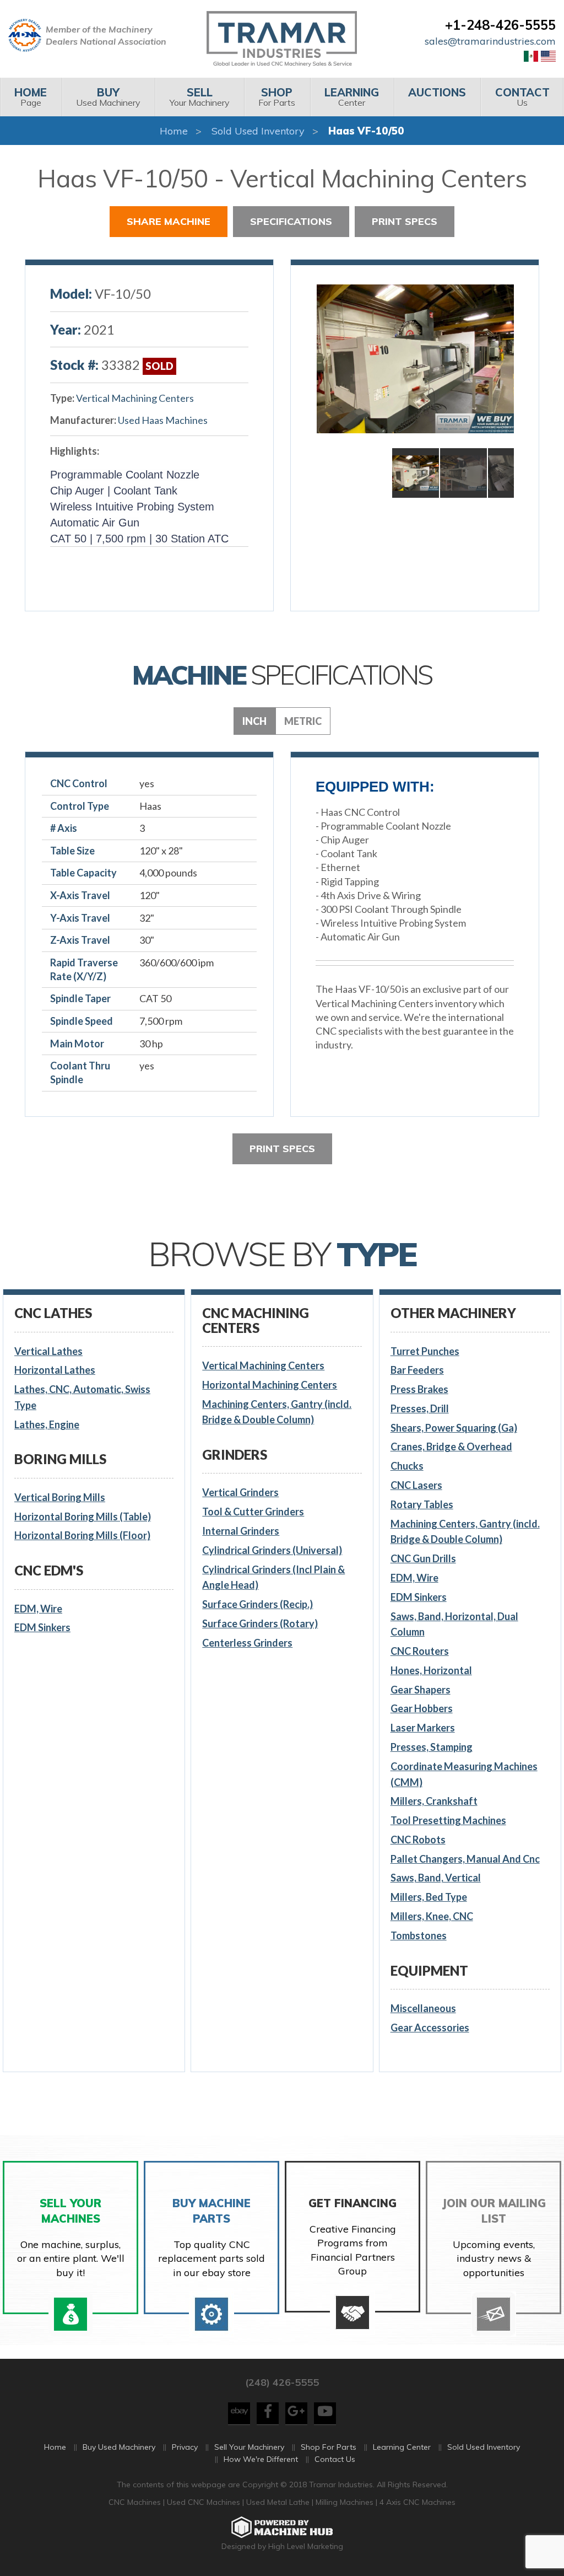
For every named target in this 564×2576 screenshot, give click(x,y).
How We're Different (261, 2459)
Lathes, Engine (47, 1424)
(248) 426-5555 (282, 2382)
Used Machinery (108, 97)
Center (352, 97)
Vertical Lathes (48, 1351)
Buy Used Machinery (119, 2447)
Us (522, 97)
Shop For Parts (329, 2447)
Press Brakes (419, 1389)
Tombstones (419, 1935)
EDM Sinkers (42, 1627)
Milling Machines (345, 2502)
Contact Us (335, 2459)
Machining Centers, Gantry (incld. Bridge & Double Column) (277, 1412)
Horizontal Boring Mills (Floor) (82, 1535)
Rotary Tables (422, 1504)
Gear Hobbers (422, 1708)
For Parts (277, 97)
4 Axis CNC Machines (417, 2502)
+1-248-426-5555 (500, 25)
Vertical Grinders (240, 1492)
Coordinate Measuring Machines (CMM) (464, 1774)
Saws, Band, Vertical (436, 1878)
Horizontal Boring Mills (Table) (83, 1516)
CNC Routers (420, 1651)
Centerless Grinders (247, 1643)
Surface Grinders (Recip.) (257, 1604)
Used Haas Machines (163, 420)
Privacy (185, 2447)
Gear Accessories (430, 2028)
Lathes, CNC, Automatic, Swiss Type (82, 1397)
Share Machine (169, 221)
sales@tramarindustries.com (490, 41)
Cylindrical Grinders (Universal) (272, 1550)
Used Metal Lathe (279, 2502)
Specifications (291, 221)
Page (31, 97)
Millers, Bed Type (429, 1897)
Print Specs (405, 221)
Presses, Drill (420, 1408)
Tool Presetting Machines (448, 1820)
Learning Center (402, 2447)
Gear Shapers (421, 1690)
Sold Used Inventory (258, 131)
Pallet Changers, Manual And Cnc (465, 1859)
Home (174, 131)
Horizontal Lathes (55, 1370)
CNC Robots (418, 1840)
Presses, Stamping (432, 1747)
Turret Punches (425, 1351)
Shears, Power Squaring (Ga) (454, 1428)
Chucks (407, 1466)
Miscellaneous (423, 2008)
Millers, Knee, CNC (432, 1916)
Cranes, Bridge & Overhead (451, 1446)
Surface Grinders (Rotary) (260, 1623)
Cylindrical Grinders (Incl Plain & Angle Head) (273, 1577)
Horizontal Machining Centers (270, 1385)
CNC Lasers (416, 1485)
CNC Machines (136, 2502)
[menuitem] (31, 97)
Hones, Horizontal (431, 1670)
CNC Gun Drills (423, 1558)
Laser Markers (423, 1728)
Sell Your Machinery (249, 2447)
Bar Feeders (417, 1370)
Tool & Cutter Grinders (253, 1512)
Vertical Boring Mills (60, 1497)
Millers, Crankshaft (434, 1801)
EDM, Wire (38, 1609)
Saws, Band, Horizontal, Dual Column (454, 1624)
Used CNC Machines (205, 2502)
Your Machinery (200, 97)
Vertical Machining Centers (135, 398)
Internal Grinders (241, 1531)
